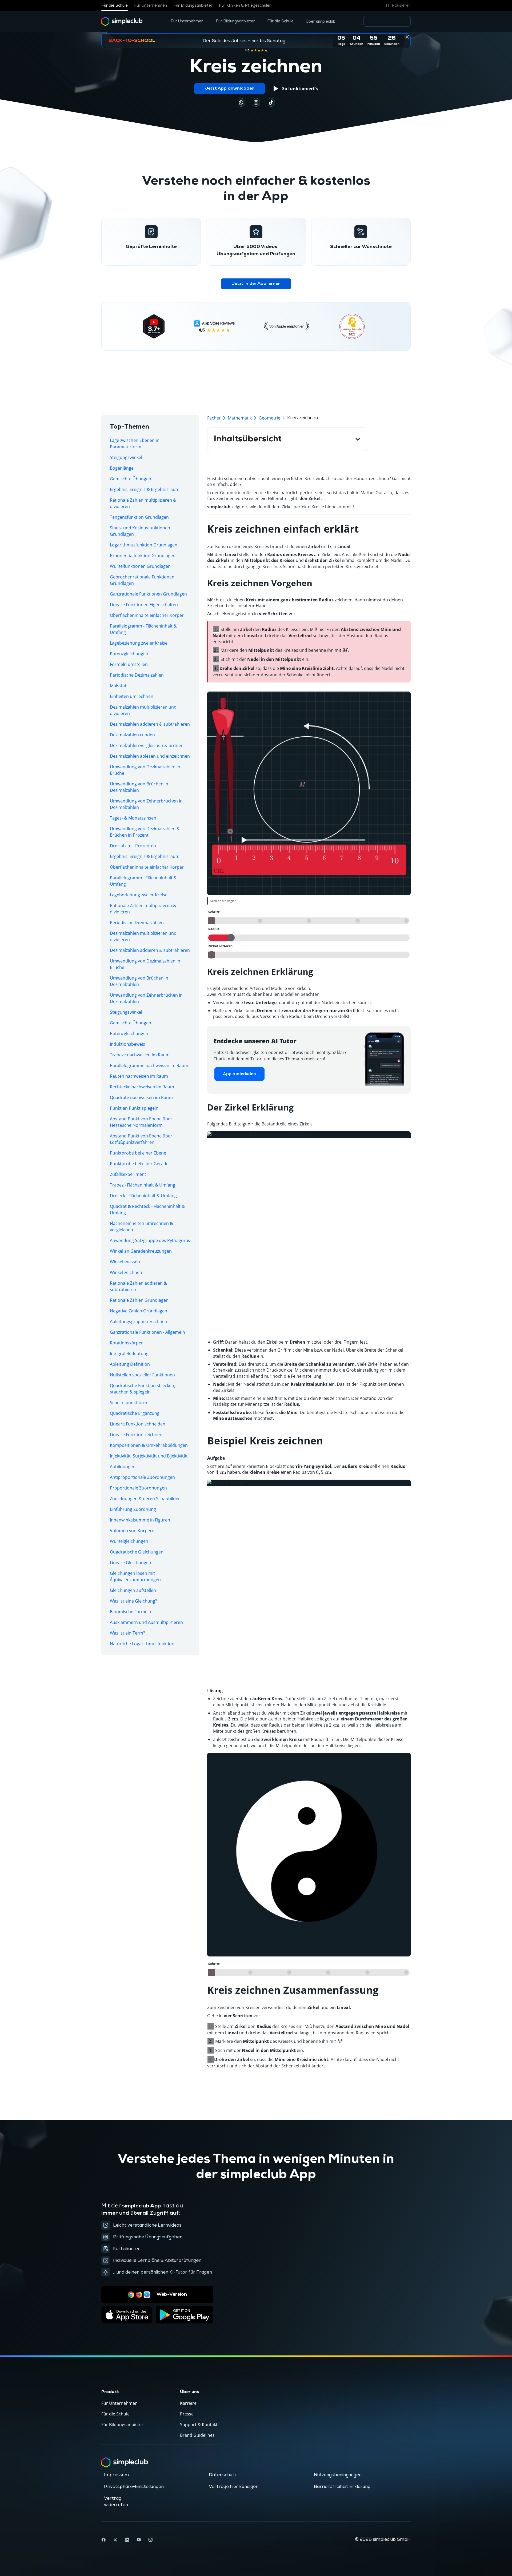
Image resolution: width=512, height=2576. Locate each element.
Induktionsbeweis (127, 1044)
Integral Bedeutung (129, 1353)
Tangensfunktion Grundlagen (139, 517)
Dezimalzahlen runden (132, 735)
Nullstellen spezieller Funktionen (142, 1375)
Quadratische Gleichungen (137, 1552)
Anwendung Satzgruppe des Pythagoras (150, 1240)
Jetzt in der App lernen (256, 284)
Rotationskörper (126, 1343)
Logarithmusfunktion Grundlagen (144, 545)
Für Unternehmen (151, 5)
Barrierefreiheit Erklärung (342, 2487)
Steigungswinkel (126, 457)
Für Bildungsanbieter (193, 5)
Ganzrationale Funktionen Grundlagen (148, 594)
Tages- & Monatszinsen (133, 818)
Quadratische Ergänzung (135, 1413)
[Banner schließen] (407, 37)
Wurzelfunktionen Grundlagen (140, 566)
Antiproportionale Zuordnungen (142, 1477)
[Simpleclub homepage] (122, 21)
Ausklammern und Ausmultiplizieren (146, 1622)
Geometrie (269, 418)
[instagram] (256, 102)
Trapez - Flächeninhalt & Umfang (143, 1185)
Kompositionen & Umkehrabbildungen (149, 1445)
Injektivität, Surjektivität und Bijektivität (149, 1456)
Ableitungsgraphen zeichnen (139, 1321)
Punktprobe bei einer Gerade (139, 1164)
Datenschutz (223, 2475)
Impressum (116, 2475)
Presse (187, 2414)
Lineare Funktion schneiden (138, 1424)
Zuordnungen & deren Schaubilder (145, 1499)
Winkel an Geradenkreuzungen (141, 1251)
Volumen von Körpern (132, 1531)
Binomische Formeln (131, 1612)
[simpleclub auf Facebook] (103, 2540)
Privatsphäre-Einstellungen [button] (134, 2487)
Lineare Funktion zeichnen (136, 1435)
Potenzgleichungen (129, 654)
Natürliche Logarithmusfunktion (142, 1644)
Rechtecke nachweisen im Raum (142, 1087)
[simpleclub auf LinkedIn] (127, 2540)
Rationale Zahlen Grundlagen (139, 1300)
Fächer (214, 418)
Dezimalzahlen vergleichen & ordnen (147, 745)
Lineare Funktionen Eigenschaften (144, 605)
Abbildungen (123, 1467)
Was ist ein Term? (127, 1633)
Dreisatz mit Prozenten (133, 846)
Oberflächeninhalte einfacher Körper (147, 615)
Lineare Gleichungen (131, 1563)
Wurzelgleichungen (129, 1541)
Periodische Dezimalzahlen (137, 675)
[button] (397, 5)
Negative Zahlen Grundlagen (139, 1311)
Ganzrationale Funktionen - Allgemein (147, 1332)
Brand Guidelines (197, 2435)
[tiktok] (241, 102)
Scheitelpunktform (129, 1403)
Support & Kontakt (199, 2425)
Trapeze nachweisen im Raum (140, 1055)
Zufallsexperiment (128, 1174)
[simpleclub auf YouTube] (139, 2540)
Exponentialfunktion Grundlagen (143, 556)
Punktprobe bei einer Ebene (138, 1153)
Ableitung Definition (130, 1364)
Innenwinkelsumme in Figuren (140, 1520)
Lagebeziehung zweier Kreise (139, 643)
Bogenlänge (122, 468)
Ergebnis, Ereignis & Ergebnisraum (145, 489)
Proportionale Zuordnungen (138, 1488)
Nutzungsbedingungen (338, 2475)
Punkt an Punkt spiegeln (134, 1108)
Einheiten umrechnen (132, 696)
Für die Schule (115, 5)
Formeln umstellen (129, 664)
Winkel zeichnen (126, 1272)
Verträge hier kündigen (234, 2487)
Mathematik (240, 418)
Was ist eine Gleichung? (133, 1601)
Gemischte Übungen (131, 479)
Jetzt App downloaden (230, 89)
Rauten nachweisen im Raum (139, 1076)
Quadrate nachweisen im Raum (141, 1097)
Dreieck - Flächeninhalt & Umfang (143, 1196)
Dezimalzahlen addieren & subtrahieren (150, 724)
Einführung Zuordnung (133, 1509)
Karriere (188, 2403)
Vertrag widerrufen (116, 2502)
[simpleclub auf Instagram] (150, 2540)
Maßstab (119, 686)
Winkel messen (125, 1262)
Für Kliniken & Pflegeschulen (245, 5)
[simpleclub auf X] (115, 2540)
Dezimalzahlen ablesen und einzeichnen (150, 756)
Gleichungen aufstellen (133, 1590)
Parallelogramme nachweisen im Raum (149, 1065)
